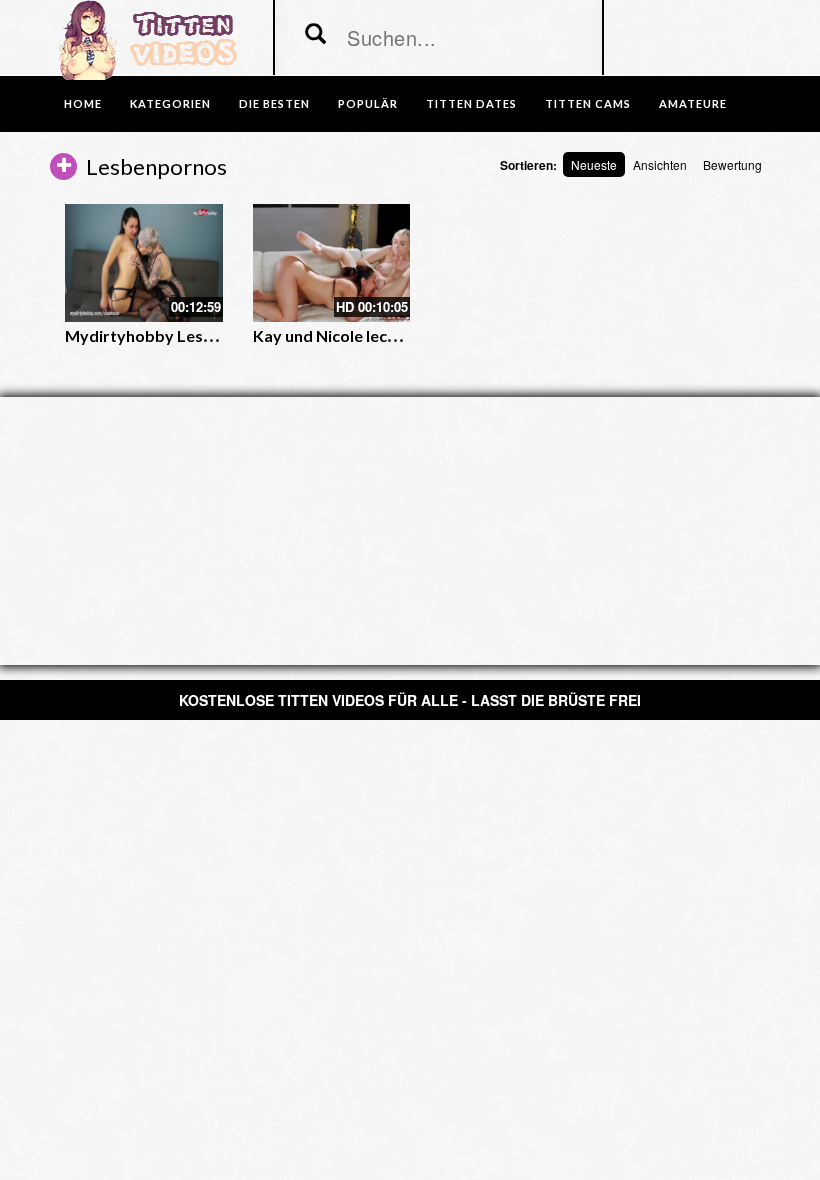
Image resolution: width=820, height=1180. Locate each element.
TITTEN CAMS (588, 103)
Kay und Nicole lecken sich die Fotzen (389, 335)
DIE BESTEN (274, 103)
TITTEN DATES (471, 103)
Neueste (594, 164)
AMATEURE (693, 103)
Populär (368, 103)
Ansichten (660, 164)
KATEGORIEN (170, 103)
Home (83, 103)
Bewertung (732, 164)
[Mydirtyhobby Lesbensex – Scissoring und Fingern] (144, 263)
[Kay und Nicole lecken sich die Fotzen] (332, 263)
